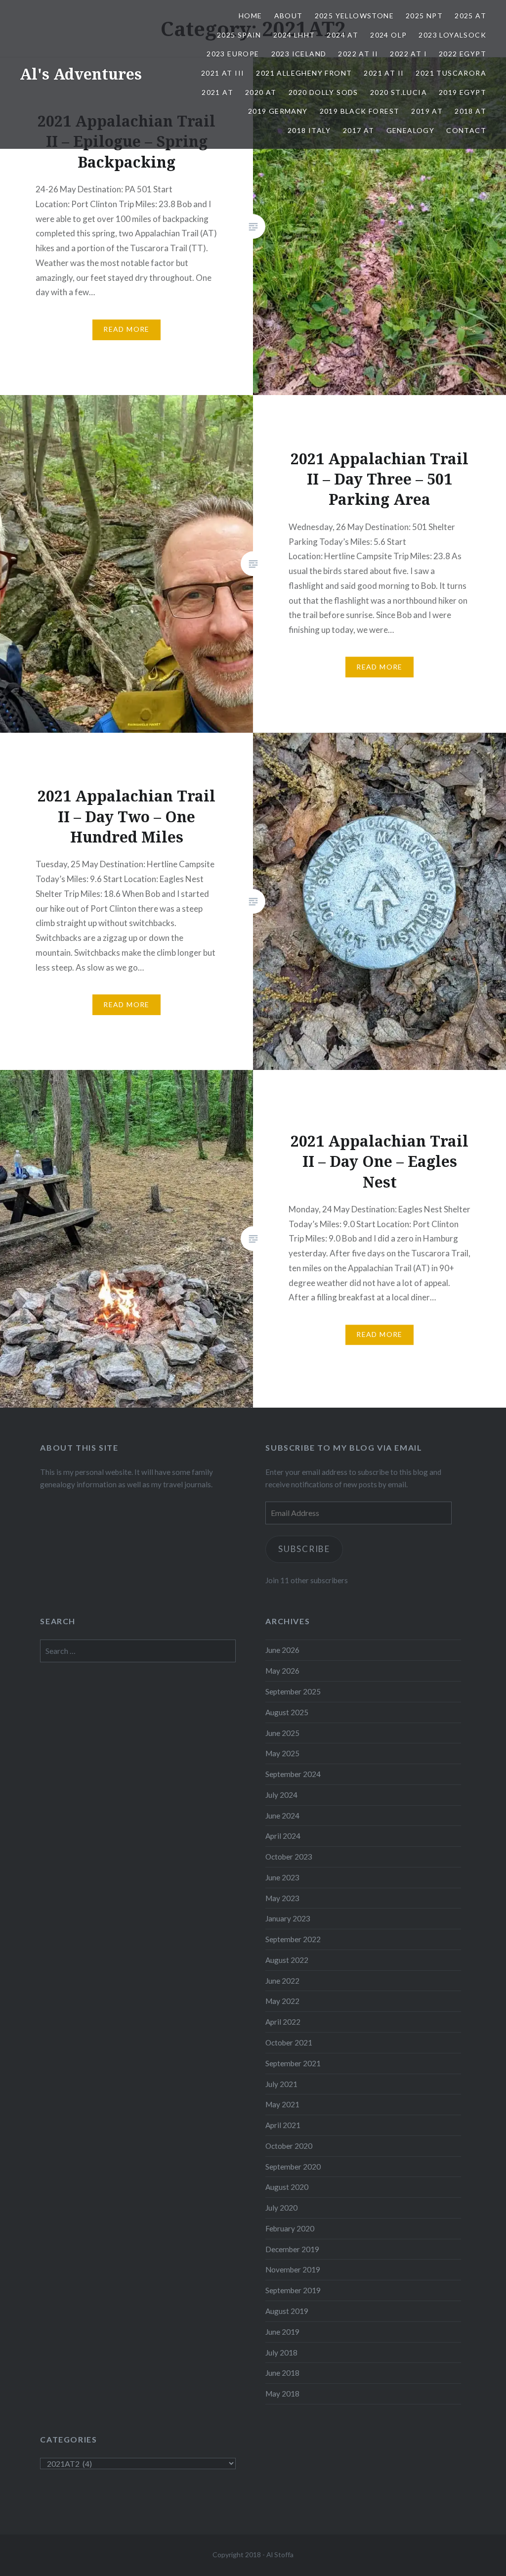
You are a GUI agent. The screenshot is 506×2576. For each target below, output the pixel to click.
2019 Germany (278, 111)
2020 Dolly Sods (323, 92)
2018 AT (470, 111)
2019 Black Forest (360, 111)
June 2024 (282, 1816)
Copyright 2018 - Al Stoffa (253, 2554)
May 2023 (282, 1898)
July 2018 (281, 2353)
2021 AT (217, 92)
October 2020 (289, 2146)
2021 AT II (384, 73)
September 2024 (293, 1774)
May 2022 (282, 2001)
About (289, 16)
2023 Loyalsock (452, 35)
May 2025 (282, 1753)
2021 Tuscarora (451, 73)
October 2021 (289, 2043)
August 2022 (287, 1960)
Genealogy (411, 130)
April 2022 (283, 2022)
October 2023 (289, 1857)
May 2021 (282, 2104)
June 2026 (282, 1650)
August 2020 (287, 2187)
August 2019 (287, 2311)
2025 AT (470, 16)
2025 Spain (239, 35)
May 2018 (282, 2394)
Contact (466, 130)
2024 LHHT (294, 35)
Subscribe (304, 1549)
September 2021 (293, 2063)
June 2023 (282, 1877)
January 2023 (288, 1918)
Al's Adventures (81, 74)
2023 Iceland (299, 54)
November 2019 (293, 2269)
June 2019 (282, 2332)
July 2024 (281, 1795)
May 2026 (282, 1671)
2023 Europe (233, 54)
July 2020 (281, 2208)
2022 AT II (358, 54)
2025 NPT (424, 16)
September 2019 (293, 2290)
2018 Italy (309, 130)
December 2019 (292, 2249)
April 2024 (283, 1836)
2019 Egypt (463, 92)
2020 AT (261, 92)
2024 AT (342, 35)
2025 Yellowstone (354, 16)
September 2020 (293, 2167)
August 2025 (287, 1712)
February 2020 (290, 2228)
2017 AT (359, 130)
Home (251, 16)
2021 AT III (223, 73)
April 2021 (283, 2125)
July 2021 (281, 2084)
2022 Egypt (463, 54)
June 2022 (282, 1981)
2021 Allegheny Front (304, 73)
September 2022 (293, 1939)
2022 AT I (408, 54)
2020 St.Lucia (399, 92)
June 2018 (282, 2373)
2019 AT (427, 111)
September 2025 (293, 1691)
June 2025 (282, 1733)
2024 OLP (388, 35)
